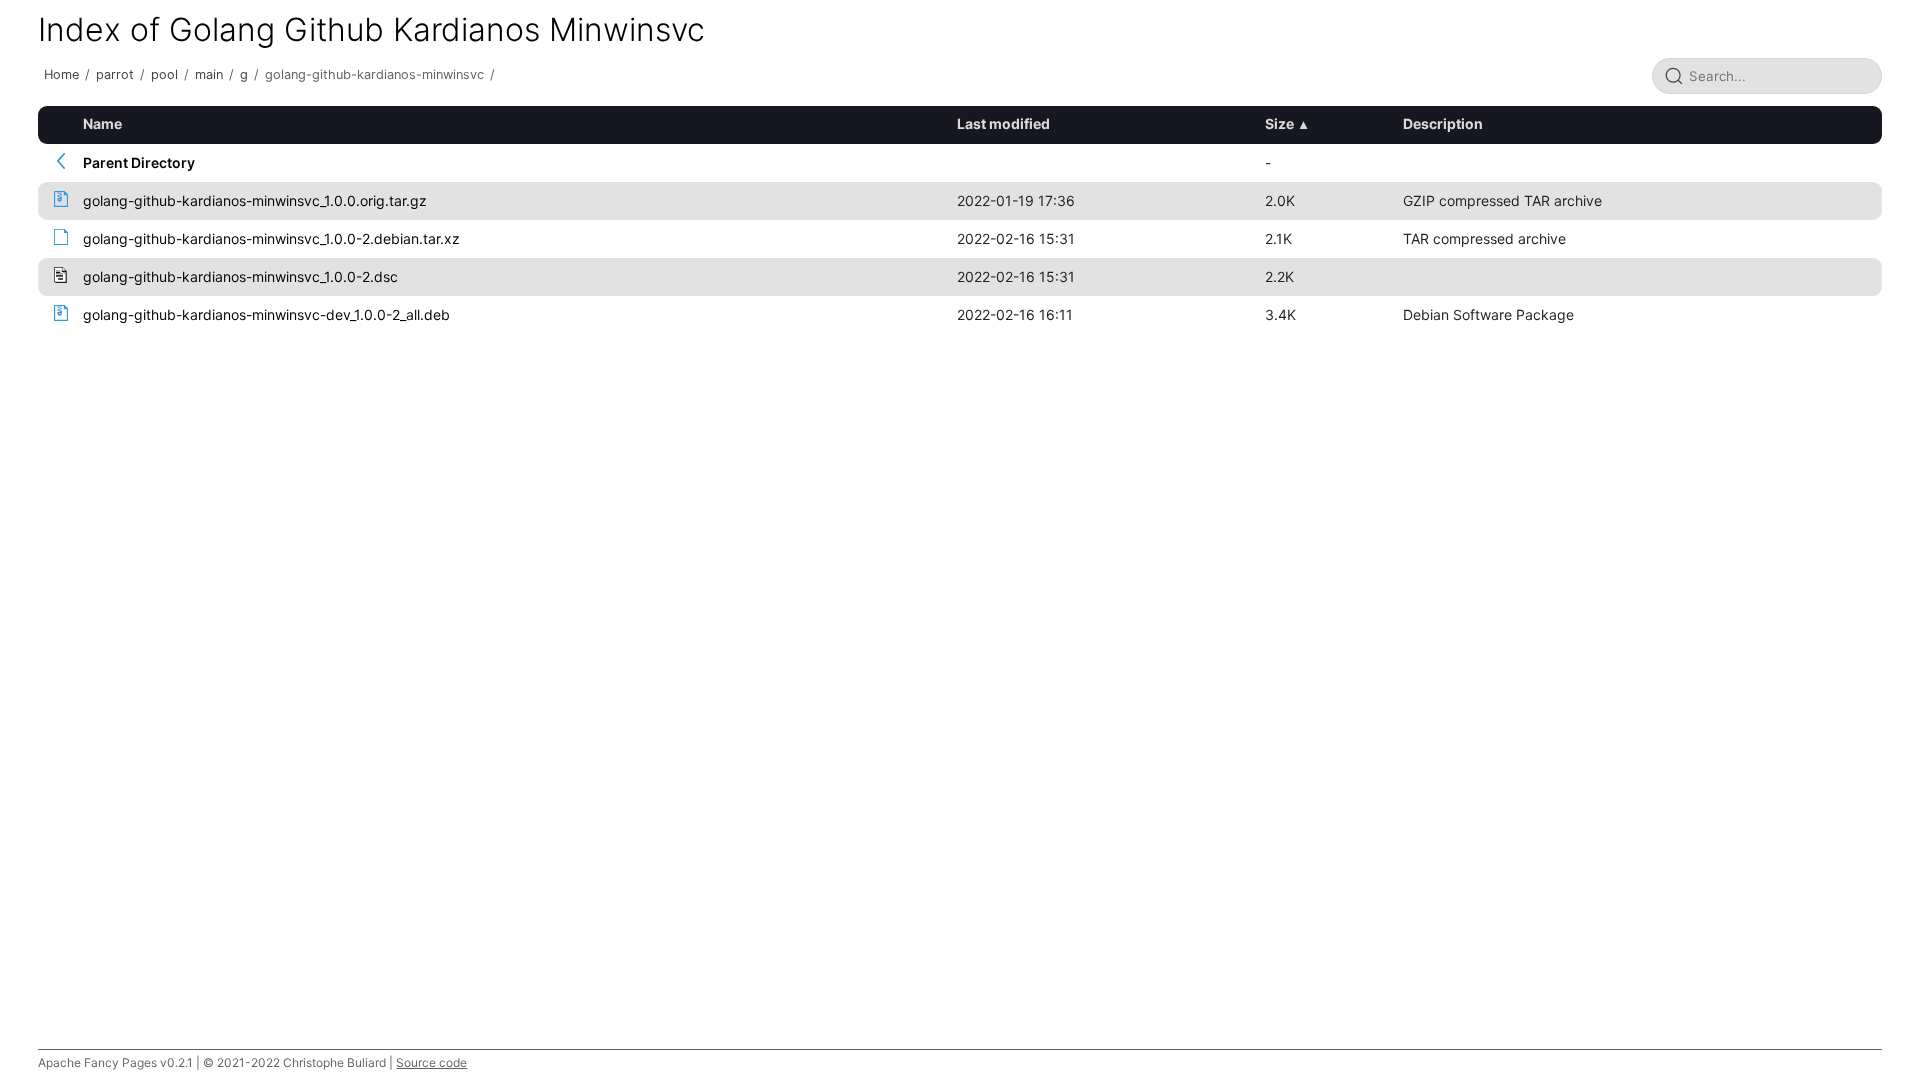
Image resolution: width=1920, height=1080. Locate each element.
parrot (115, 74)
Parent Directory (139, 162)
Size (1279, 123)
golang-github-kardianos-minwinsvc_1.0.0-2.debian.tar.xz (271, 238)
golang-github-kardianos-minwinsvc (374, 74)
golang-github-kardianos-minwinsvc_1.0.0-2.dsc (240, 276)
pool (164, 74)
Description (1443, 123)
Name (102, 123)
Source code (431, 1062)
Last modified (1003, 123)
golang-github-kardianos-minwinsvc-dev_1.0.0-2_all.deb (266, 314)
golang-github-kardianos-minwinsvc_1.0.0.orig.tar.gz (255, 200)
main (209, 74)
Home (61, 74)
